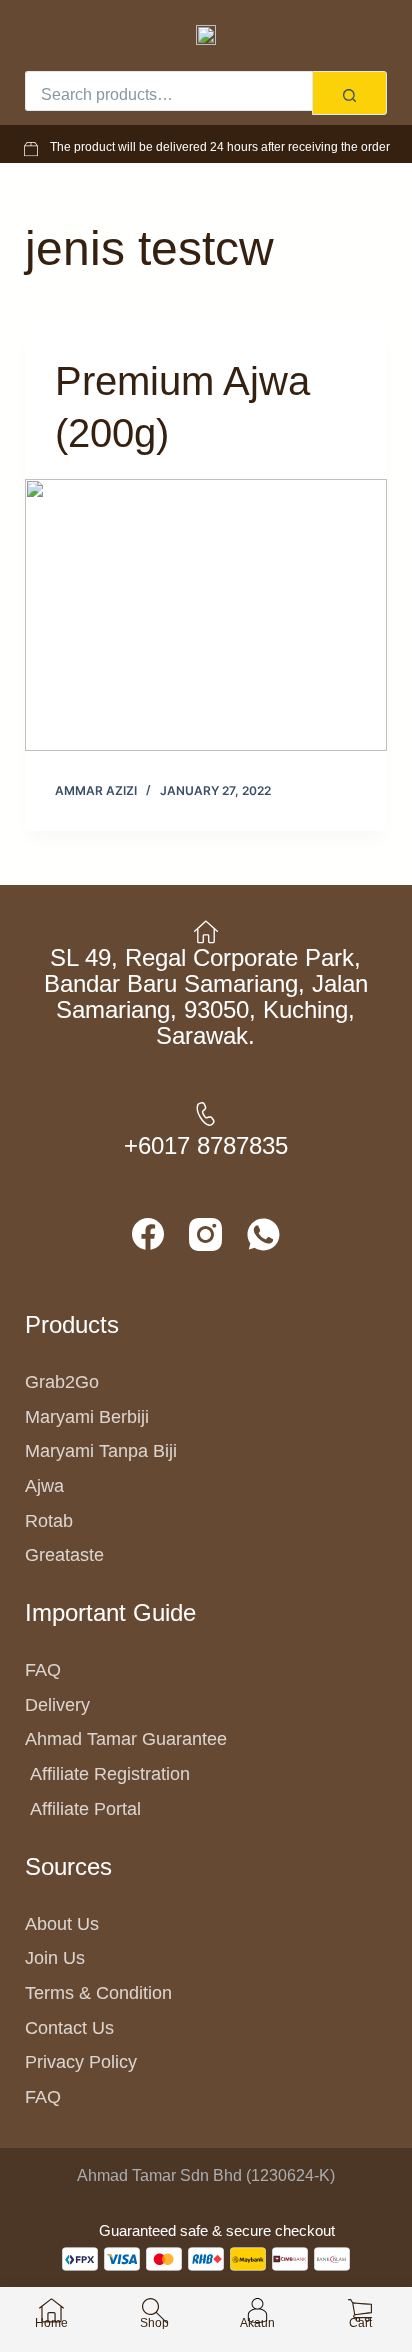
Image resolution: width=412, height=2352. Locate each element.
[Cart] (356, 33)
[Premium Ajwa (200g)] (206, 615)
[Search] (349, 93)
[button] (43, 33)
